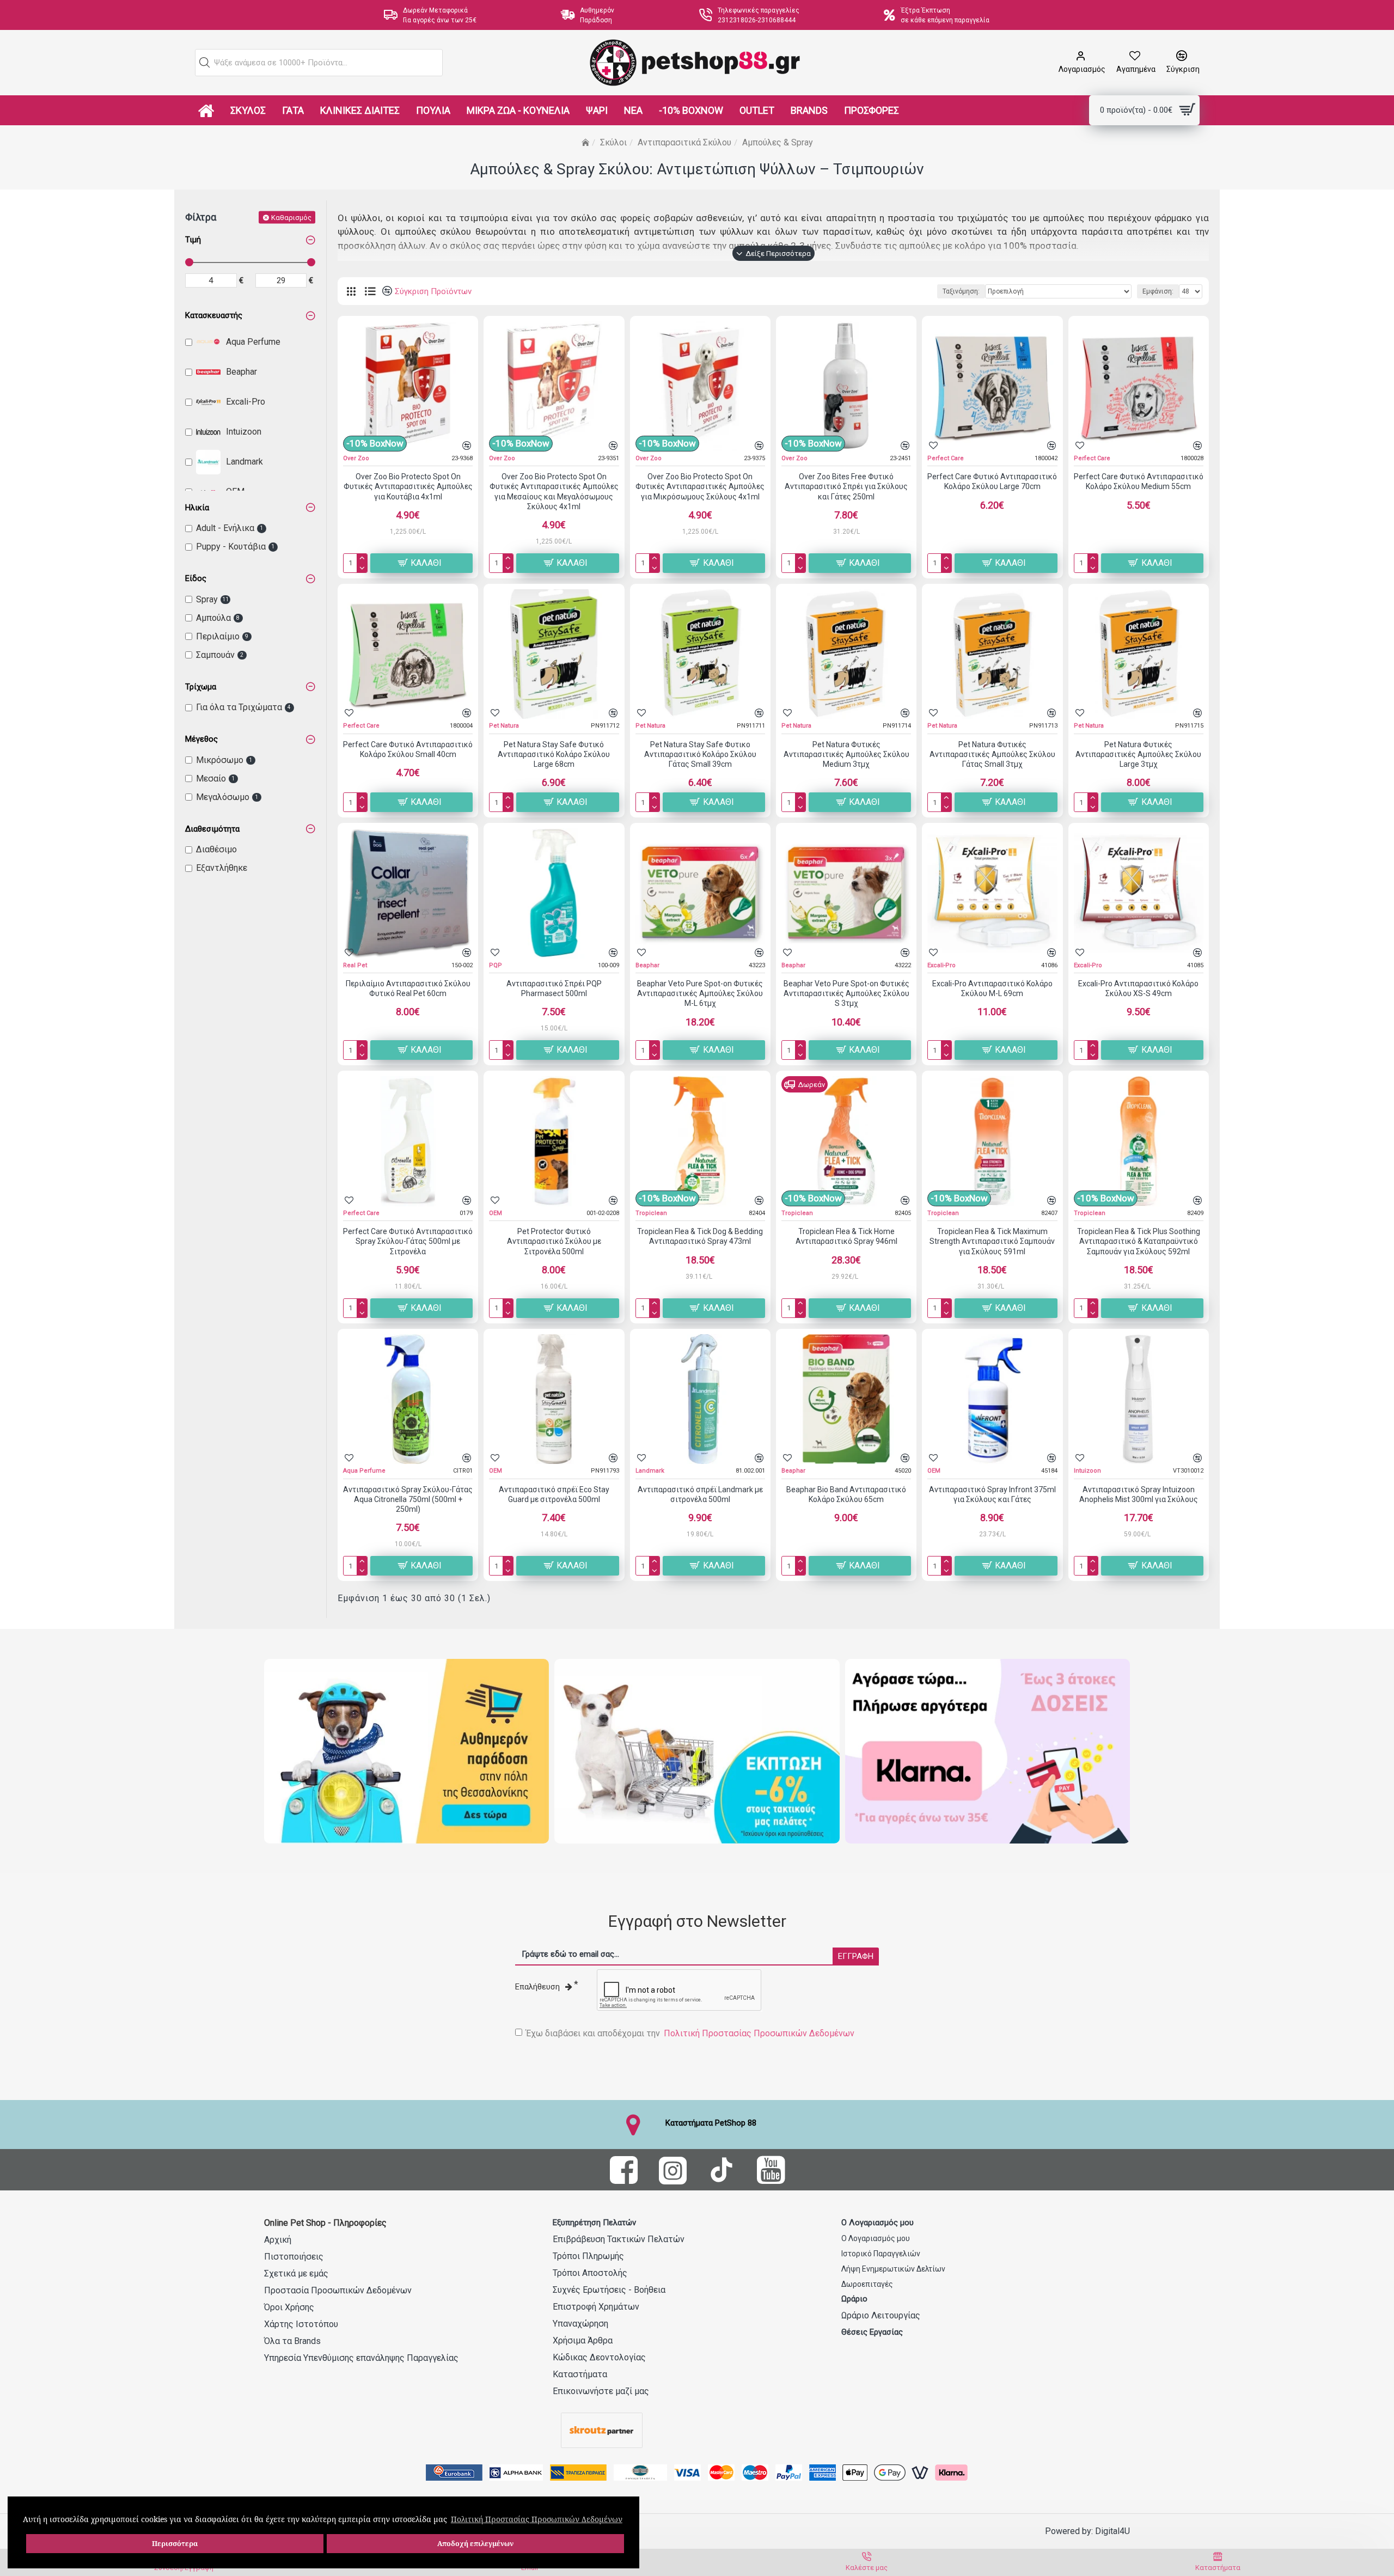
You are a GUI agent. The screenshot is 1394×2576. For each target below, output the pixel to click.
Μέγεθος (201, 739)
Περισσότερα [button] (175, 2544)
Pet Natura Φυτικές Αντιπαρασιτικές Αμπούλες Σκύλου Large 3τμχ (1138, 754)
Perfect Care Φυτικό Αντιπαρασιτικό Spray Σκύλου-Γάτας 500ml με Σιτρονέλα (408, 1241)
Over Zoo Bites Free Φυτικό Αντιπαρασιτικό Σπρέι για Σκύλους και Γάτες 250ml (846, 486)
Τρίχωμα (201, 687)
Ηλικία (197, 508)
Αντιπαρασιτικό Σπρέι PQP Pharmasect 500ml (554, 988)
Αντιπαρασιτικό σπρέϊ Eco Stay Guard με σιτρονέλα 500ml (554, 1494)
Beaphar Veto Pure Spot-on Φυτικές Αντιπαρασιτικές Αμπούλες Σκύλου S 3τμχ (846, 993)
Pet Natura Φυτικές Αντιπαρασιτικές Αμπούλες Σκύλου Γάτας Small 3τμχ (992, 754)
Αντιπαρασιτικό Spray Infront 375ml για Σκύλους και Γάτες (992, 1494)
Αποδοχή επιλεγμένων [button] (475, 2544)
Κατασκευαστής (214, 315)
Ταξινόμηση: (961, 291)
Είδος (196, 578)
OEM (496, 1213)
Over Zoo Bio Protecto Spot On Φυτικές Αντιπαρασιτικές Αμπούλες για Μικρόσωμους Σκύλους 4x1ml (700, 486)
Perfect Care (946, 458)
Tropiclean (651, 1213)
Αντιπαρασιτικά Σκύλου (684, 142)
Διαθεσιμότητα (212, 829)
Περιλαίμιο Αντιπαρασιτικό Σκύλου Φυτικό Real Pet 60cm (408, 988)
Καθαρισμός (291, 217)
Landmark (650, 1471)
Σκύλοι (613, 142)
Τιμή (193, 240)
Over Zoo (356, 458)
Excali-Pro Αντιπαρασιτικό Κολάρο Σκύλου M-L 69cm (992, 988)
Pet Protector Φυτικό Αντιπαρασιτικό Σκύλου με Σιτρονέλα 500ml (554, 1241)
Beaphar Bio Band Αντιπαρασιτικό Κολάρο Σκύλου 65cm (846, 1494)
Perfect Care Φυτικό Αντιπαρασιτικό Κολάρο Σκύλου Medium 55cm (1139, 481)
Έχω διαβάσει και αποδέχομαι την (690, 2033)
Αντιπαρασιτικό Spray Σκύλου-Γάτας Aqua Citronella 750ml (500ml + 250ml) (408, 1499)
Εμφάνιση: (1158, 291)
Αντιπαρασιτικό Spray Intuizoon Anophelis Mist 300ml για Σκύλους (1139, 1494)
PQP (496, 965)
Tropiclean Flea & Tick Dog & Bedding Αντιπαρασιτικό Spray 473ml (700, 1236)
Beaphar (647, 965)
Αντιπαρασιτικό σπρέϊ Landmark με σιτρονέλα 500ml (700, 1494)
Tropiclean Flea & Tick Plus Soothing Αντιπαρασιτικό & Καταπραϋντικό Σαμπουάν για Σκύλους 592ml (1139, 1241)
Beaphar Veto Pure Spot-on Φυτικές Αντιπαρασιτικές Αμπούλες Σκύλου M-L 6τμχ (700, 993)
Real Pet (355, 965)
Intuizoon (1087, 1471)
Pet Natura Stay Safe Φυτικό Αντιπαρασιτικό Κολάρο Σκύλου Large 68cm (554, 754)
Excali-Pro (941, 965)
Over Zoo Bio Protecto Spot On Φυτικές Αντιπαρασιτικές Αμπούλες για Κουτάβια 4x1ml (408, 486)
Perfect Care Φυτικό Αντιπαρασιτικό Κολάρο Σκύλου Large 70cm (992, 481)
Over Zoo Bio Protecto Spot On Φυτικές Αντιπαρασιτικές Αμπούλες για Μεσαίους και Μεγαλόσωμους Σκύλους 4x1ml (554, 492)
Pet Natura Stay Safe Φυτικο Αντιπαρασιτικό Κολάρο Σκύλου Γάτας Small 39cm (700, 754)
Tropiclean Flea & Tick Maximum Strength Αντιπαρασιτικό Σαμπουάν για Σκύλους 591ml (992, 1241)
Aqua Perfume (364, 1471)
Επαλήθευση (537, 1987)
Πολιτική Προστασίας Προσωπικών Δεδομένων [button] (537, 2519)
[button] (205, 63)
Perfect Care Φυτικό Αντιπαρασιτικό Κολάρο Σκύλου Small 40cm (408, 749)
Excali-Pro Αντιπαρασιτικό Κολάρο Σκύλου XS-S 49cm (1138, 988)
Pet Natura (504, 726)
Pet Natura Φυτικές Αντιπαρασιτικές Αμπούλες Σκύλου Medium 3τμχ (846, 754)
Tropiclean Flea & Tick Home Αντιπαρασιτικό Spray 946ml (846, 1236)
